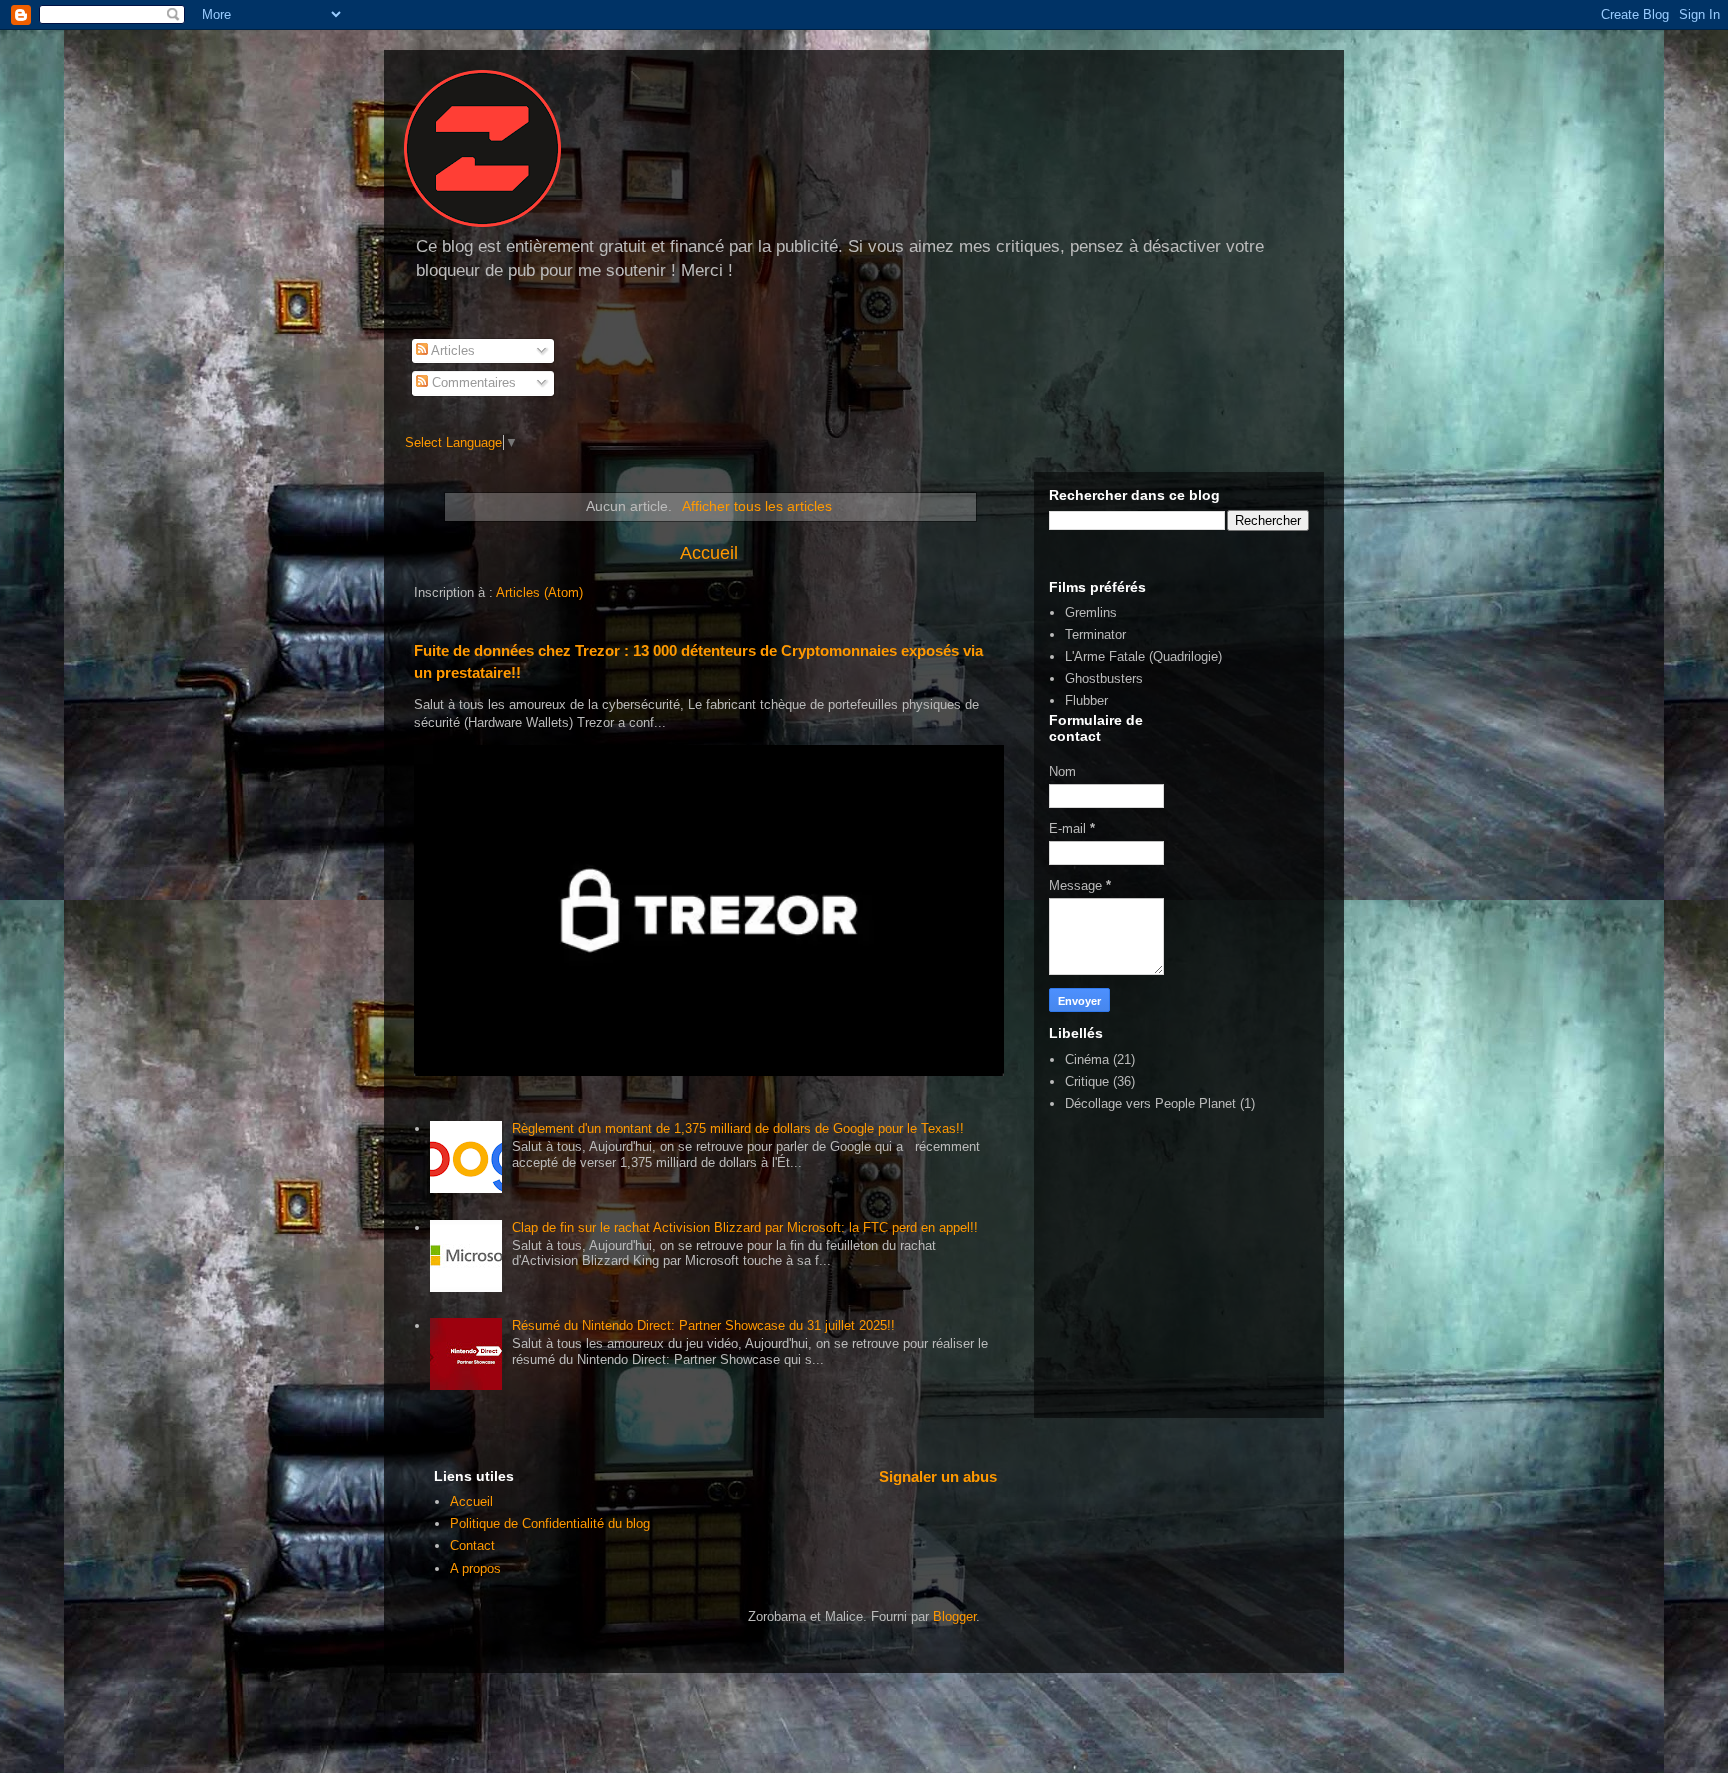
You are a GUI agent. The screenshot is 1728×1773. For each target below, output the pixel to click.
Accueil (709, 553)
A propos (475, 1568)
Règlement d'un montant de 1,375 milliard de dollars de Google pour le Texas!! (738, 1128)
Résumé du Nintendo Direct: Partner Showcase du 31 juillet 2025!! (703, 1325)
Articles (451, 350)
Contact (472, 1545)
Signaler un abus (938, 1476)
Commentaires (472, 382)
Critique (1087, 1081)
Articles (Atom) (539, 592)
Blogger (954, 1616)
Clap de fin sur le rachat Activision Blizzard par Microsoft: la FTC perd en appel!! (745, 1227)
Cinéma (1087, 1059)
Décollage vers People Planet (1150, 1103)
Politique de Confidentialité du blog (550, 1523)
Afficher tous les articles (757, 506)
